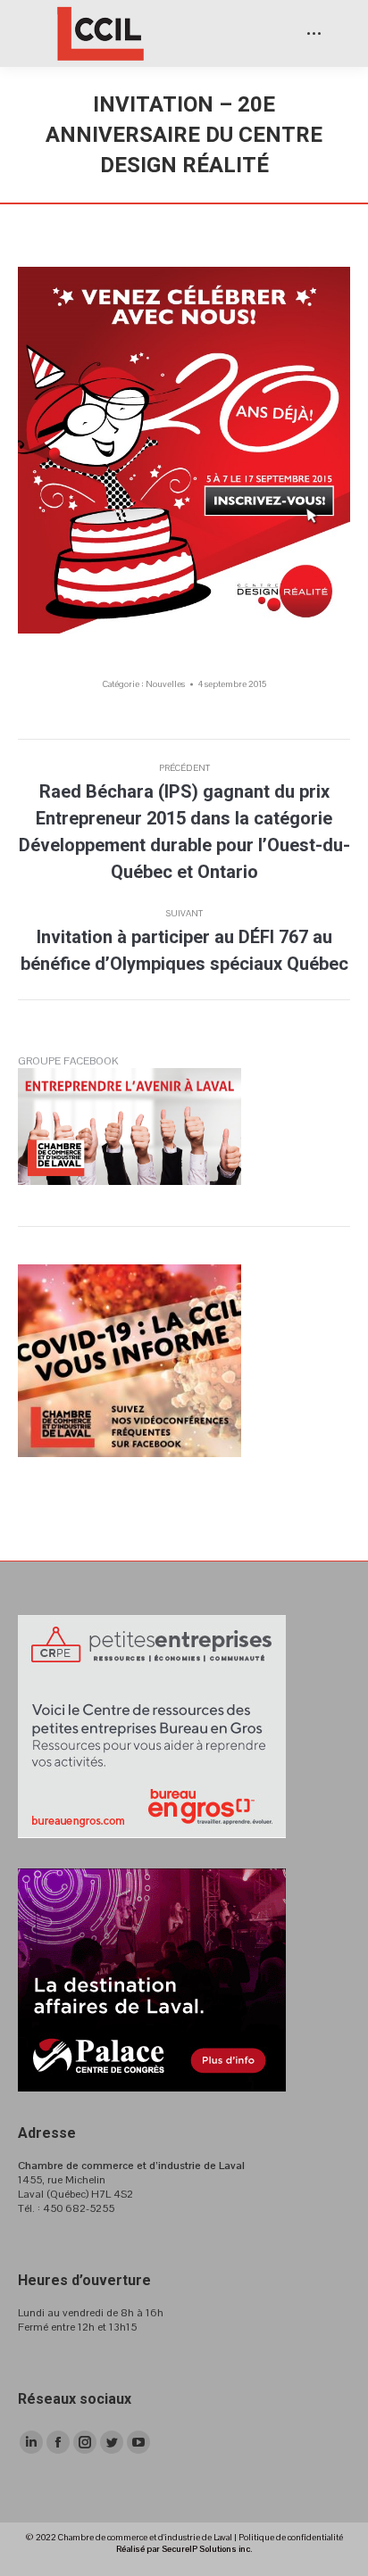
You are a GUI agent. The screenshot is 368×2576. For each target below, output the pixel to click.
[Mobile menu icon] (314, 33)
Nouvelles (165, 684)
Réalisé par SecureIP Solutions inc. (184, 2549)
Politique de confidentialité (291, 2537)
